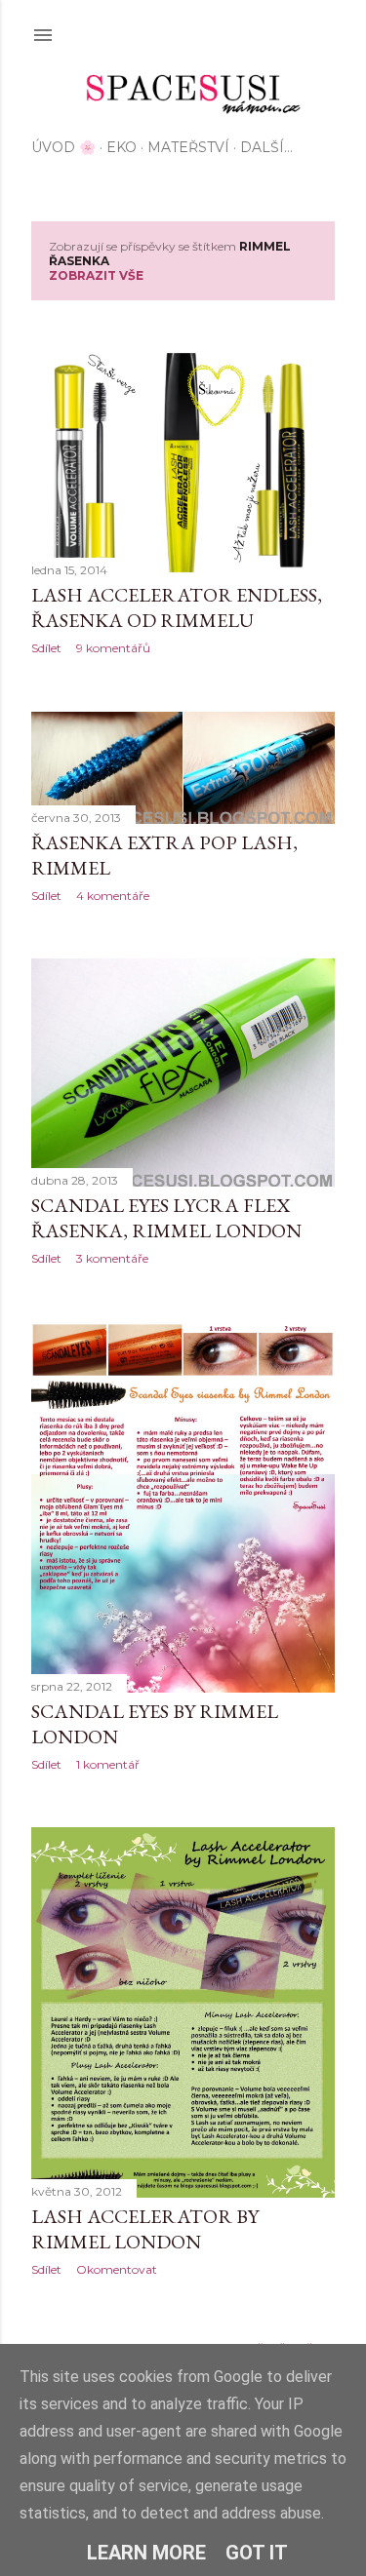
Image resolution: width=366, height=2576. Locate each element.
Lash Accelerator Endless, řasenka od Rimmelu (177, 607)
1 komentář (108, 1764)
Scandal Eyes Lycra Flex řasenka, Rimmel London (166, 1218)
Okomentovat (117, 2269)
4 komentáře (113, 896)
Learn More (146, 2553)
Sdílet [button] (46, 648)
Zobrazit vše (96, 275)
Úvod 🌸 (63, 147)
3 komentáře (112, 1258)
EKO (122, 147)
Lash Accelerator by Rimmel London (145, 2229)
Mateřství (188, 147)
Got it (257, 2553)
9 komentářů (113, 648)
